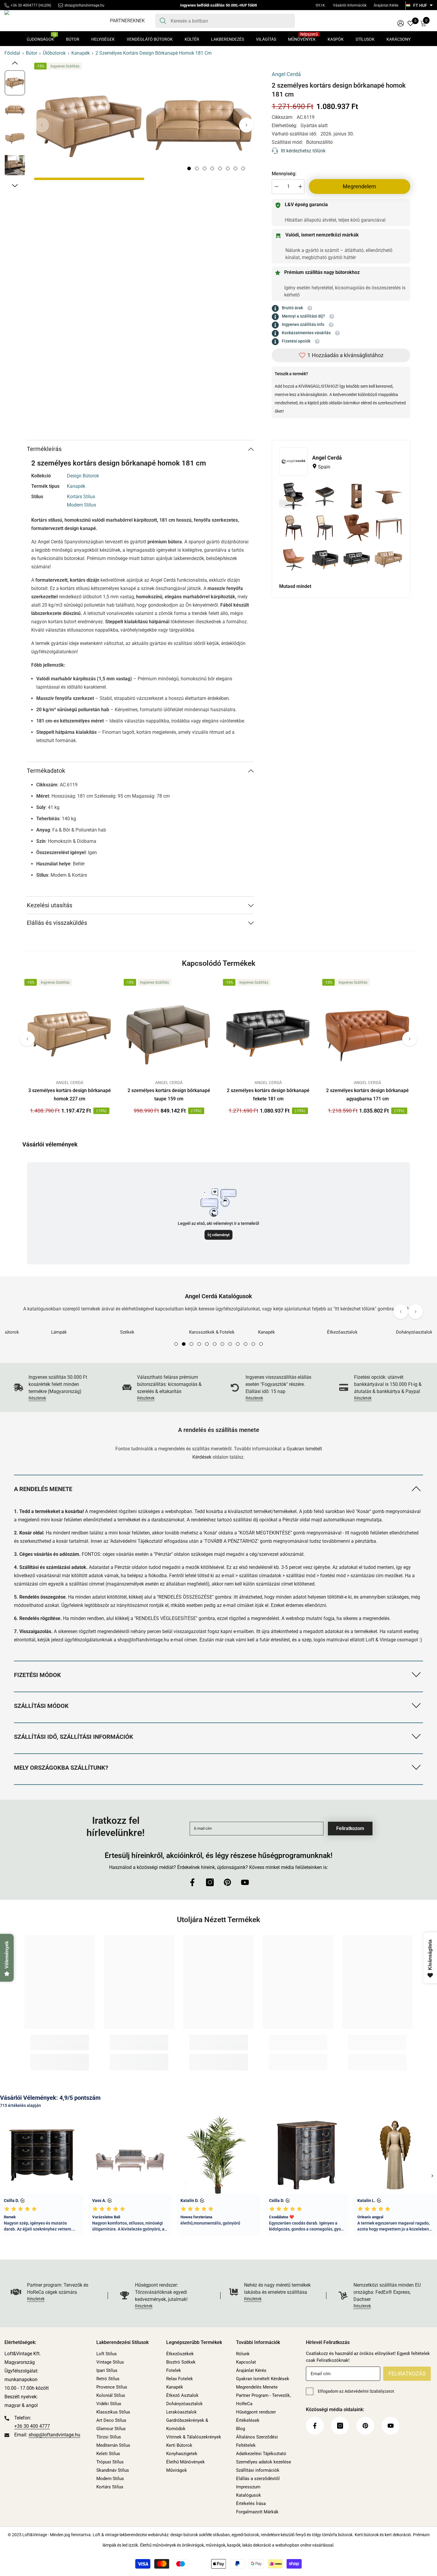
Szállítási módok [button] (41, 1706)
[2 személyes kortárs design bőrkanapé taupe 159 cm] (169, 1031)
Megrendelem (359, 186)
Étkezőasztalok (273, 1332)
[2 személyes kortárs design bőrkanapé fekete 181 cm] (268, 1031)
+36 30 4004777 (24, 5)
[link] (56, 1388)
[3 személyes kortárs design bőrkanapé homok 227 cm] (70, 1031)
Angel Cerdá (286, 74)
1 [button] (189, 168)
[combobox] (231, 21)
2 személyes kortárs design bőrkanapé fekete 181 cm (268, 1095)
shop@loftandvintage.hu (84, 5)
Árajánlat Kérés (386, 5)
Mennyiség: (284, 174)
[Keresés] (225, 21)
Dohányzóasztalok (345, 1332)
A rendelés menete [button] (43, 1489)
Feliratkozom (350, 1828)
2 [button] (197, 168)
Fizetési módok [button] (37, 1675)
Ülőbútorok (54, 53)
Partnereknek (127, 21)
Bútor (32, 53)
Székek (58, 1332)
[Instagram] (210, 1882)
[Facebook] (192, 1882)
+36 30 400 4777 (32, 2426)
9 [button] (238, 1344)
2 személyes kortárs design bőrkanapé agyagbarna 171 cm (367, 1095)
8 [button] (243, 168)
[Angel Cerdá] (293, 462)
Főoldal (12, 53)
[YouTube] (245, 1882)
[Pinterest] (227, 1882)
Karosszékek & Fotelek (143, 1332)
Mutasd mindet (295, 586)
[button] (246, 125)
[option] (89, 125)
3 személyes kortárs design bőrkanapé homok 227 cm (70, 1095)
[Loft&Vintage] (81, 1325)
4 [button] (212, 168)
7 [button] (235, 168)
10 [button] (246, 1344)
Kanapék (81, 53)
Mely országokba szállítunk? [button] (61, 1768)
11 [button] (253, 1344)
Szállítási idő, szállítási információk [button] (74, 1737)
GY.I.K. (321, 5)
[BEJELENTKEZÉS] (401, 23)
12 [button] (261, 1344)
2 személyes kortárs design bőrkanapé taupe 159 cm (169, 1095)
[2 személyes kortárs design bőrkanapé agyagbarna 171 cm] (367, 1031)
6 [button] (228, 168)
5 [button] (220, 168)
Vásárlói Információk (350, 5)
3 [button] (205, 168)
